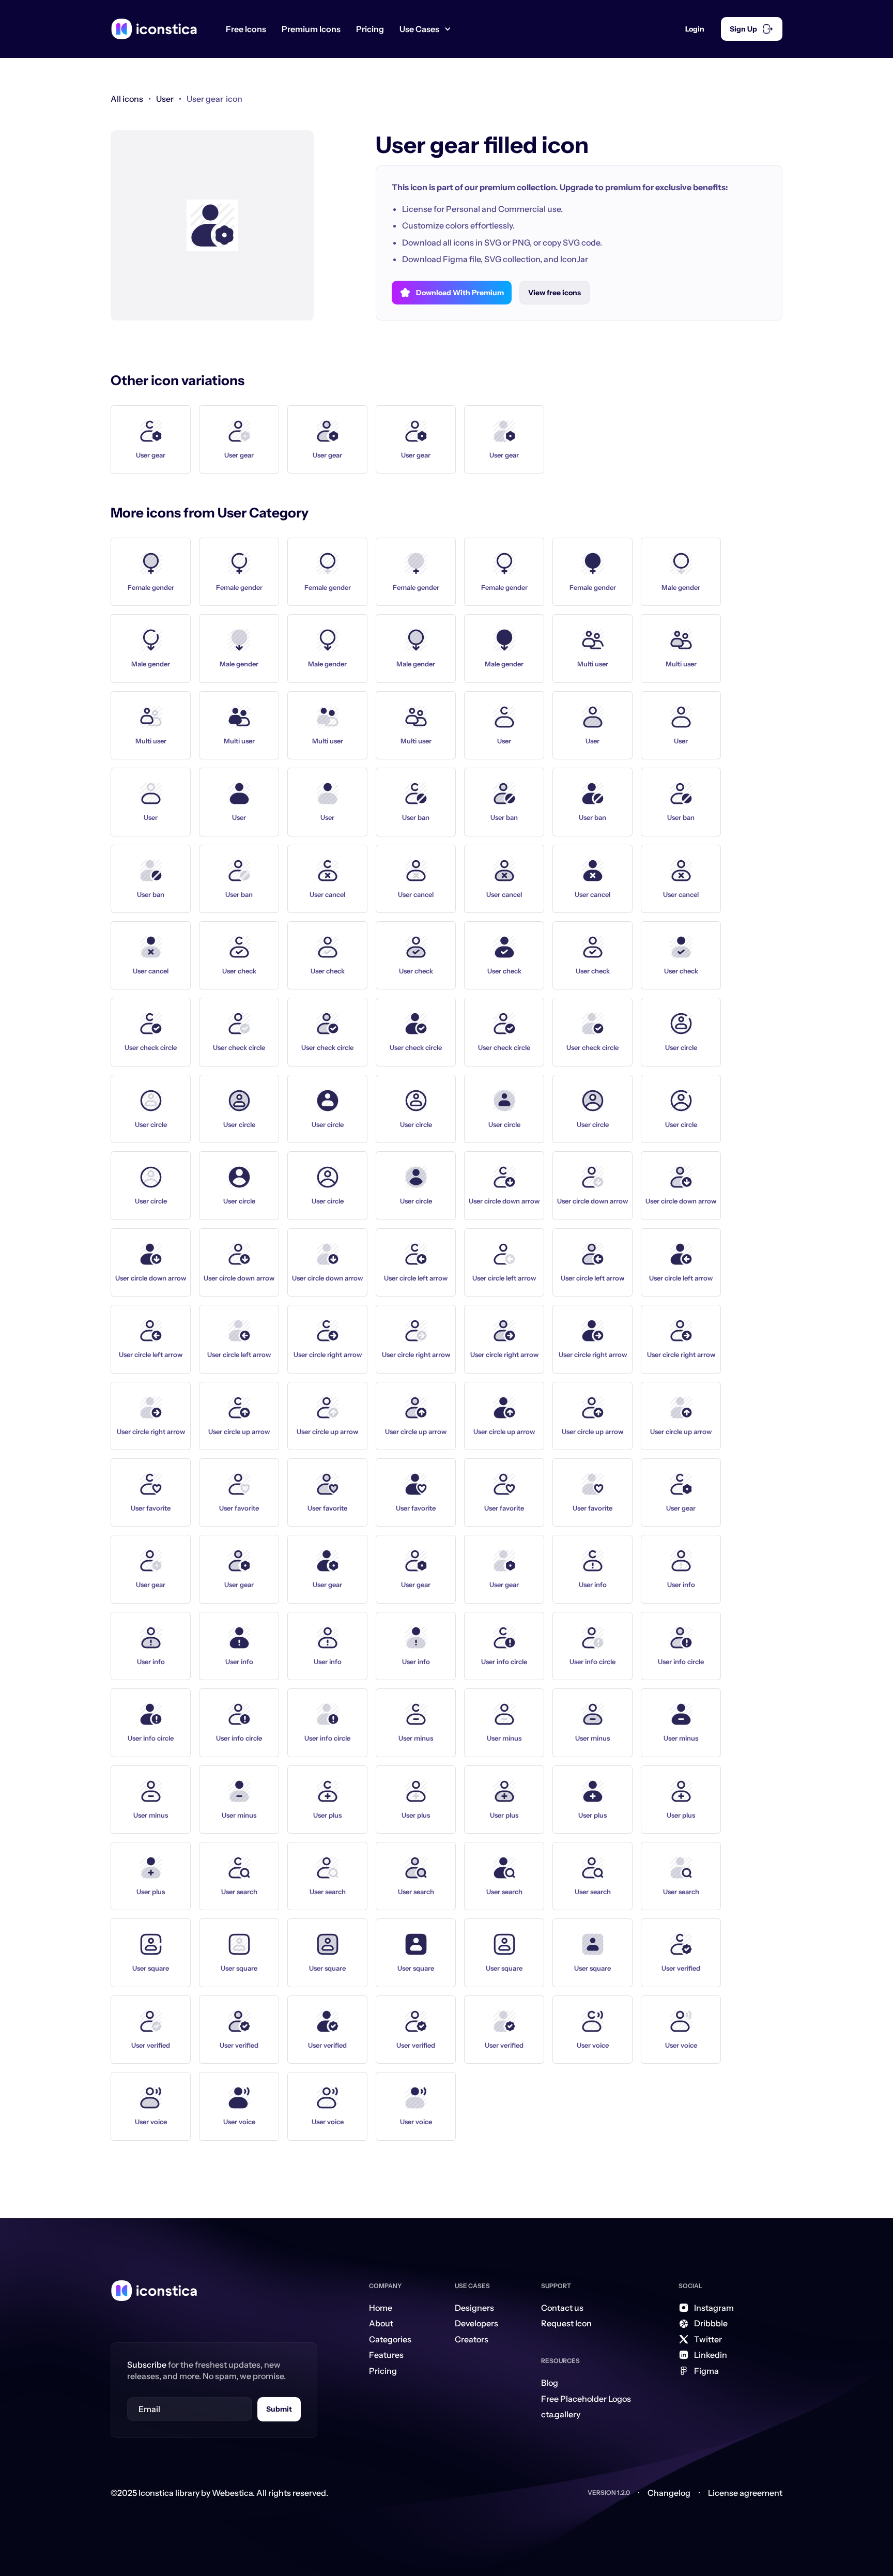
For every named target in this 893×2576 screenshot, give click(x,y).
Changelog (669, 2493)
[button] (429, 29)
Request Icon (566, 2323)
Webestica (232, 2493)
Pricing (370, 29)
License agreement (745, 2493)
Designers (474, 2308)
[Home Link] (154, 2291)
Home (381, 2308)
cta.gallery (561, 2414)
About (381, 2323)
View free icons (555, 293)
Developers (476, 2323)
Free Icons (246, 29)
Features (386, 2355)
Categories (390, 2339)
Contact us (562, 2308)
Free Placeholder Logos (586, 2399)
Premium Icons (311, 29)
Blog (550, 2383)
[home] (154, 29)
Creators (472, 2339)
